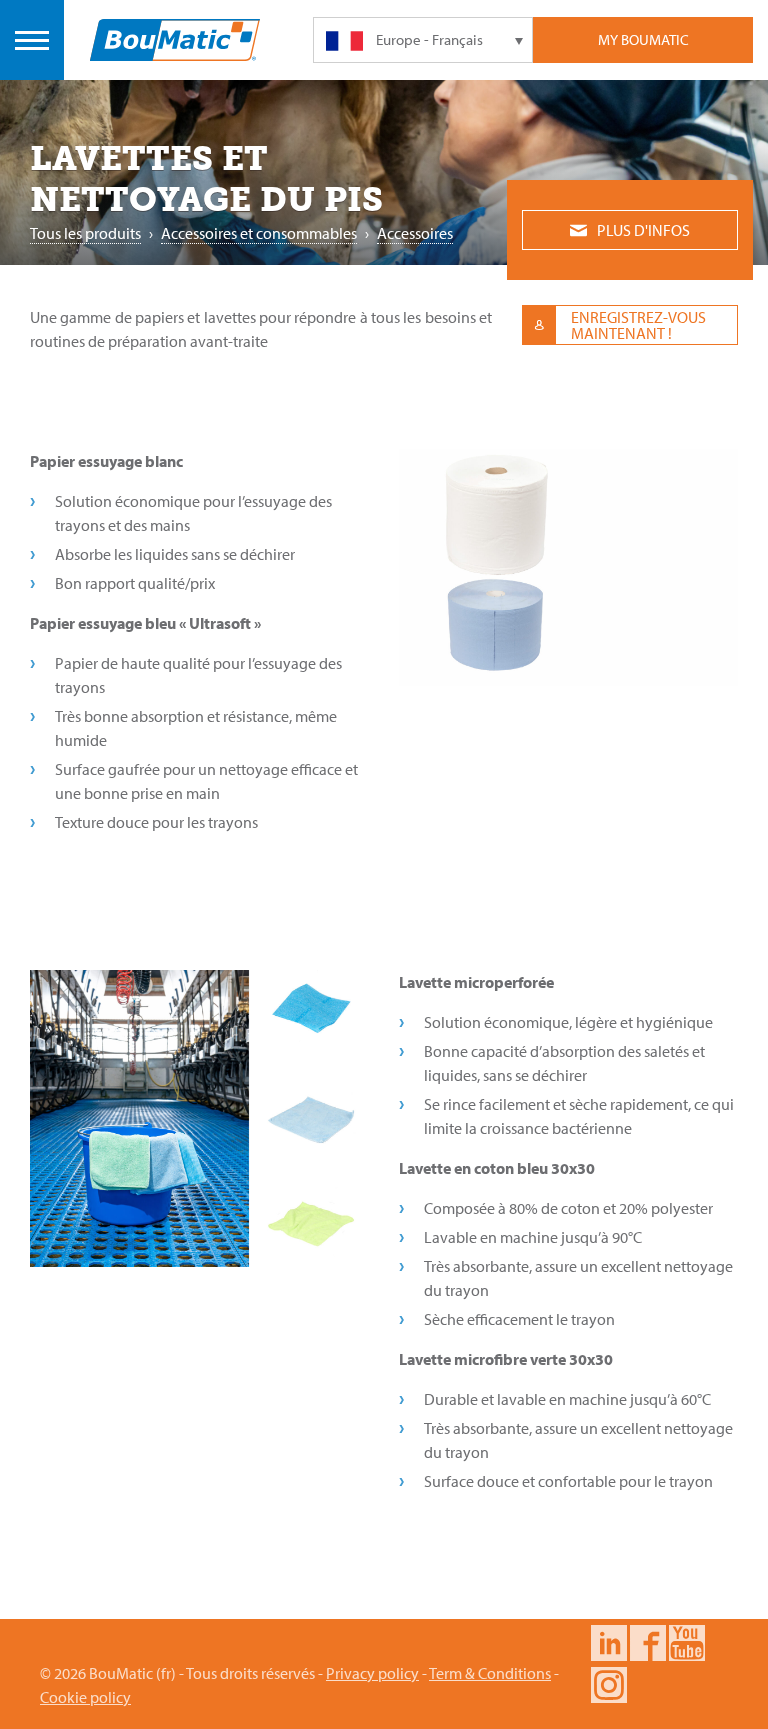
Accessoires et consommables (259, 233)
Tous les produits (85, 233)
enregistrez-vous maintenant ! (638, 325)
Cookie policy (85, 1697)
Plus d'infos (643, 230)
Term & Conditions (490, 1673)
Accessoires (415, 233)
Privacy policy (372, 1673)
